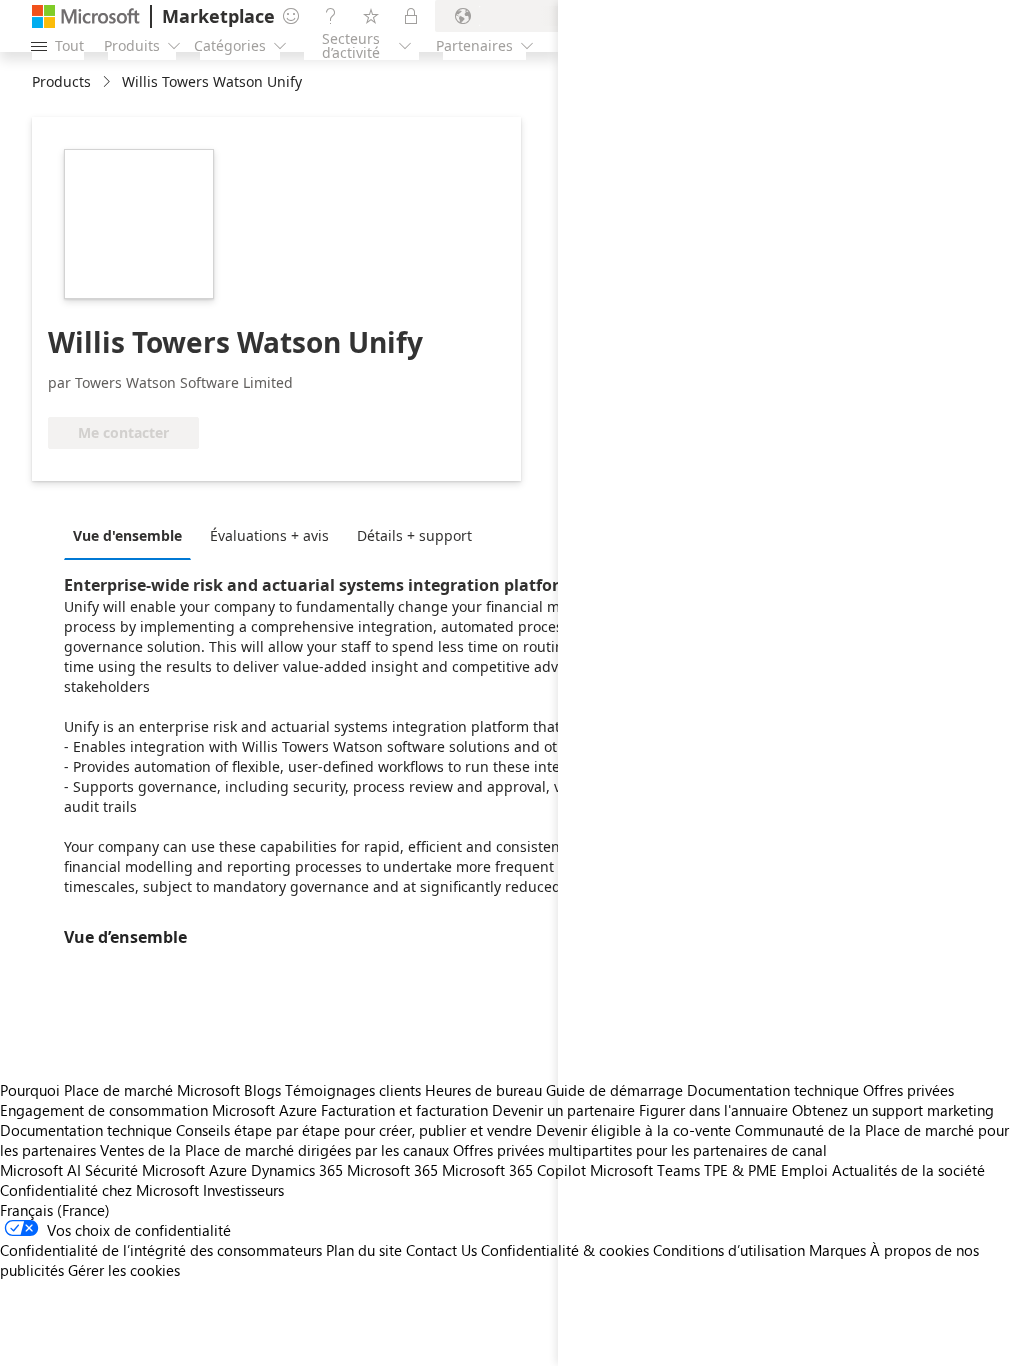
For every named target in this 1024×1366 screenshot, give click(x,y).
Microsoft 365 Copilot (514, 1170)
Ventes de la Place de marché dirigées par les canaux (274, 1150)
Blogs (262, 1090)
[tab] (132, 535)
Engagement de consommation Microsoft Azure (160, 1110)
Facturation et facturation (404, 1110)
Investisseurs (243, 1190)
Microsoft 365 (392, 1170)
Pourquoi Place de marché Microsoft (120, 1090)
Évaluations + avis (269, 535)
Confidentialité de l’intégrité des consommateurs (161, 1250)
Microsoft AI (40, 1170)
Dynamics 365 (297, 1170)
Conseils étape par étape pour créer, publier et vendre (354, 1130)
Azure (228, 1170)
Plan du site (364, 1250)
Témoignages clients (353, 1090)
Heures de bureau (483, 1090)
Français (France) (55, 1210)
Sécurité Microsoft (145, 1170)
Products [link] (61, 81)
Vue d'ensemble (127, 535)
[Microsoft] (86, 16)
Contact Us (441, 1250)
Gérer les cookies (124, 1270)
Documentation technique (86, 1130)
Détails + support (414, 535)
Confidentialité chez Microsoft (99, 1190)
